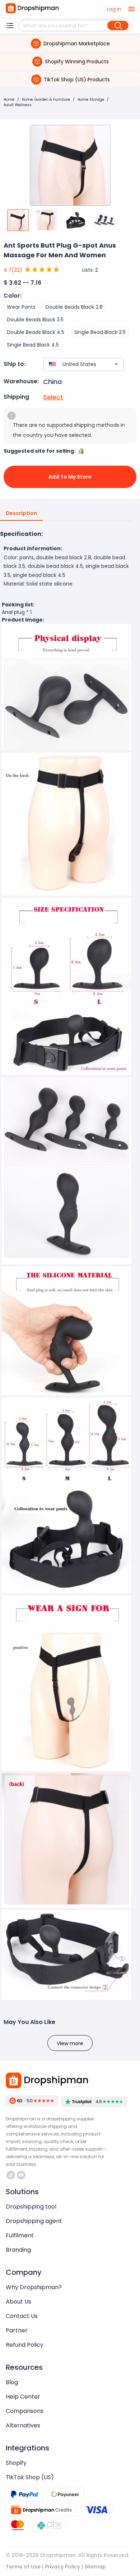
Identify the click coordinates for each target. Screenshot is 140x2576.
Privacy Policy (62, 2567)
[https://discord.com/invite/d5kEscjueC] (21, 2175)
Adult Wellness (18, 105)
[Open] (116, 364)
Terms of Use (23, 2567)
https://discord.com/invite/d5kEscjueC (22, 2175)
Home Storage (91, 100)
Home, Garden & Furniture (46, 100)
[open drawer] (131, 9)
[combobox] (73, 364)
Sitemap (95, 2567)
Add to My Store (70, 477)
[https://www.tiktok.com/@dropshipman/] (11, 2175)
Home (9, 100)
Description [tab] (21, 513)
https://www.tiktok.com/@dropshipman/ (12, 2175)
